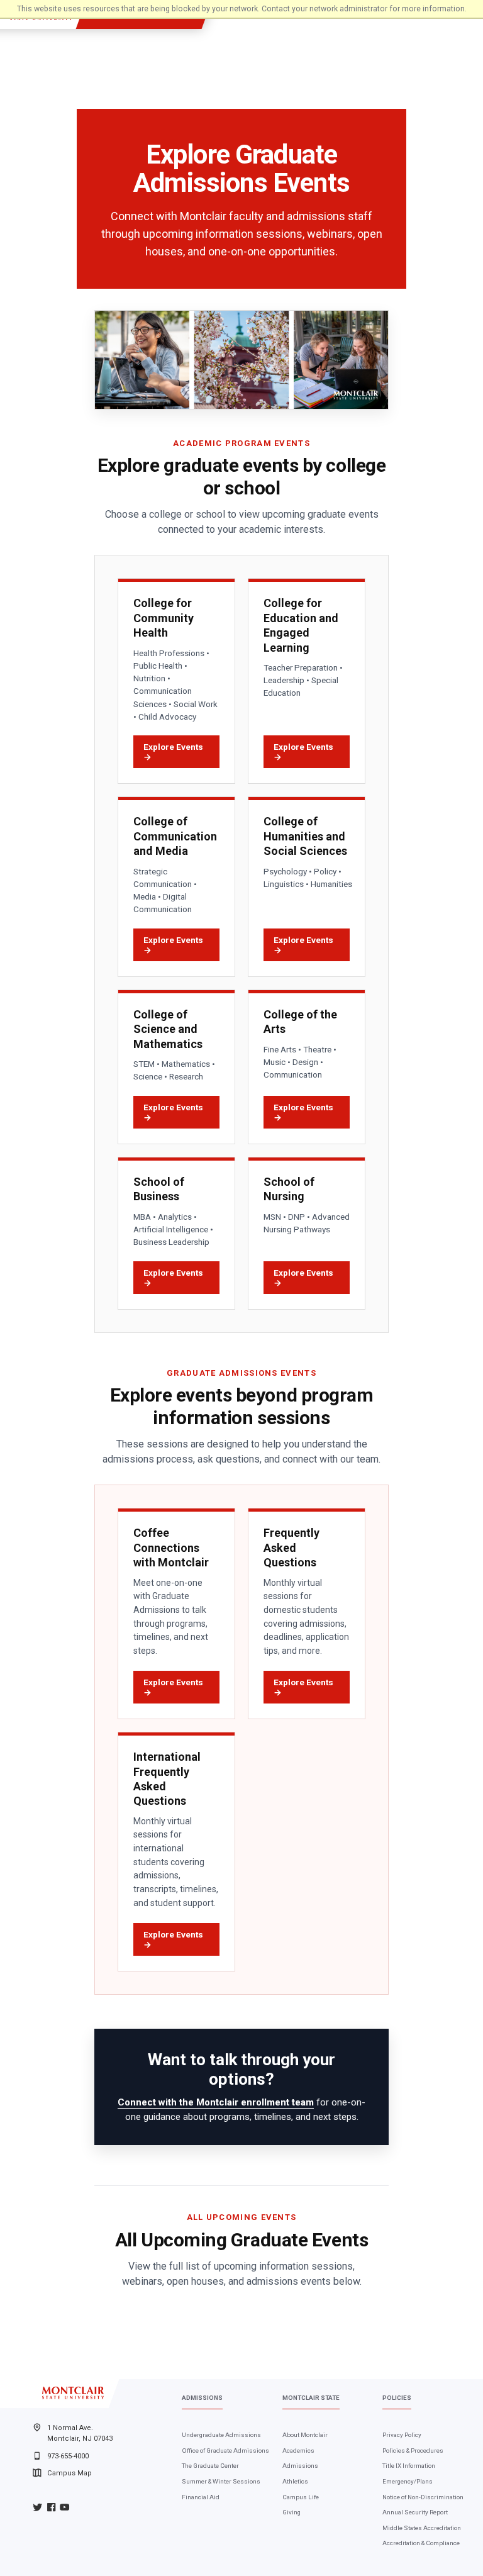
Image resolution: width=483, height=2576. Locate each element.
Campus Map (69, 2473)
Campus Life (301, 2497)
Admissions (300, 2466)
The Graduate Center (210, 2466)
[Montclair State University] (73, 2393)
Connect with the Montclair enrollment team (216, 2102)
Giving (291, 2512)
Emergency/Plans (408, 2481)
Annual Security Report (415, 2512)
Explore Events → (173, 752)
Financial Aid (201, 2497)
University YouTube (64, 2507)
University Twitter (37, 2507)
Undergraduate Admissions (221, 2435)
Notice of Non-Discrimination (423, 2497)
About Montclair (305, 2435)
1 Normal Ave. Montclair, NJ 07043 (80, 2433)
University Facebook (51, 2507)
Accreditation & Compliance (421, 2543)
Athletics (295, 2481)
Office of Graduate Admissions (225, 2451)
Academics (298, 2451)
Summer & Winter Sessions (221, 2481)
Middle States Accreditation (422, 2528)
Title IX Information (409, 2466)
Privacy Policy (402, 2435)
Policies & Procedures (413, 2451)
